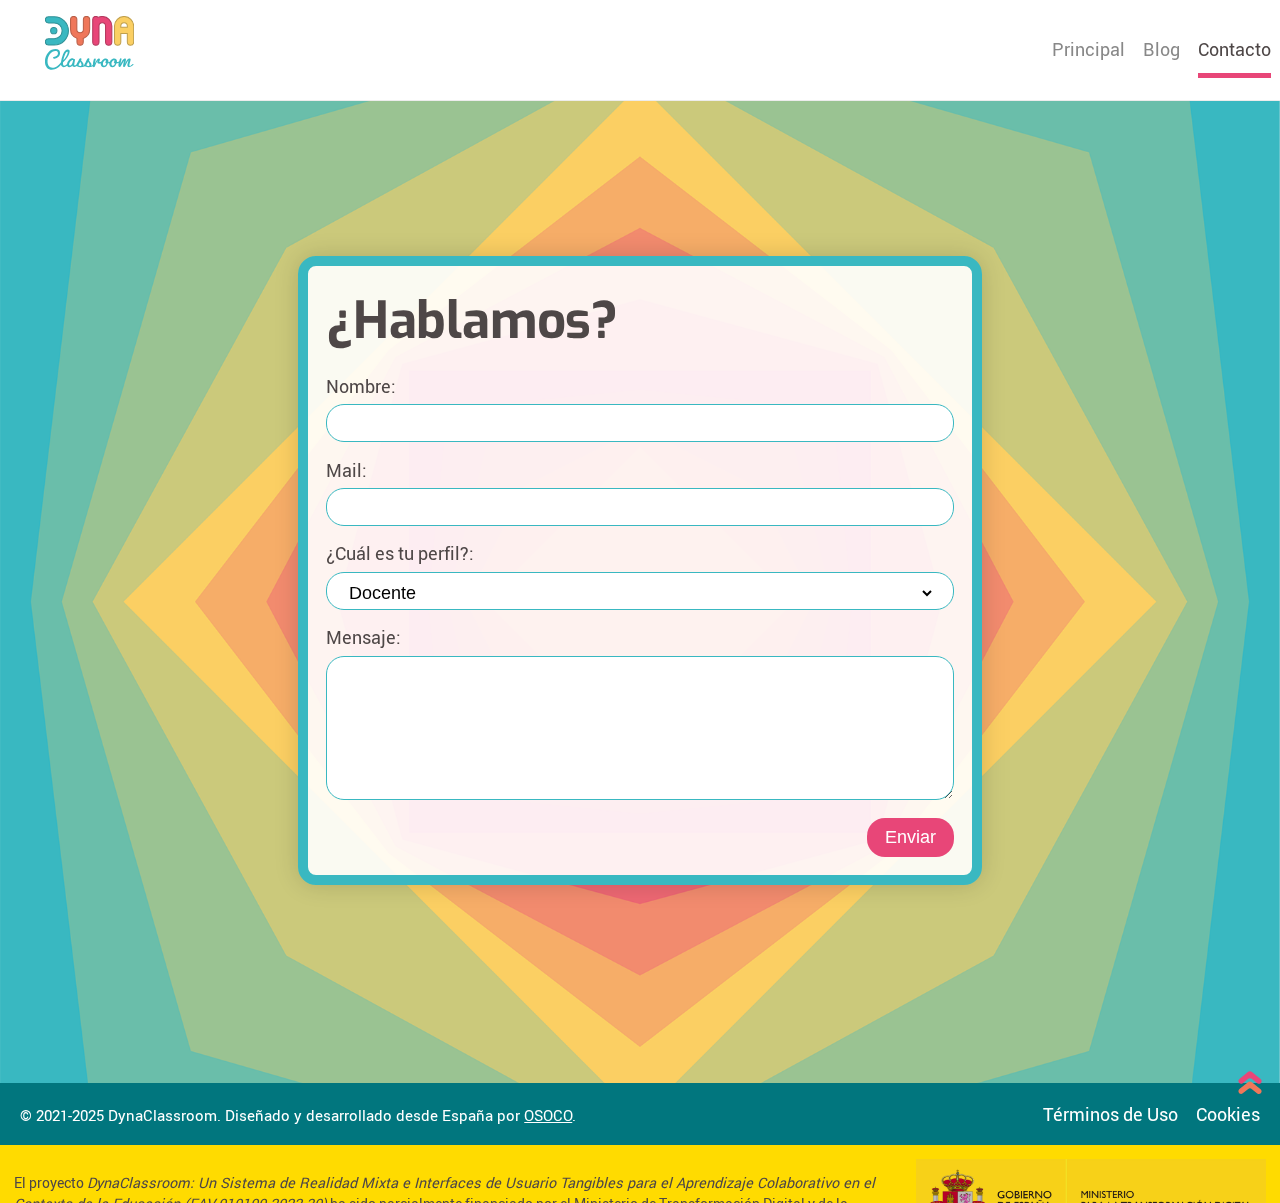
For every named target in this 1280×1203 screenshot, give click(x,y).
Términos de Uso (1110, 1114)
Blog (1161, 49)
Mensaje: (363, 637)
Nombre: (361, 386)
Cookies (1228, 1114)
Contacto (1234, 49)
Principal (1088, 49)
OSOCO (548, 1115)
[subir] (1250, 1085)
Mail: (346, 470)
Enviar (910, 837)
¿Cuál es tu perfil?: (400, 554)
